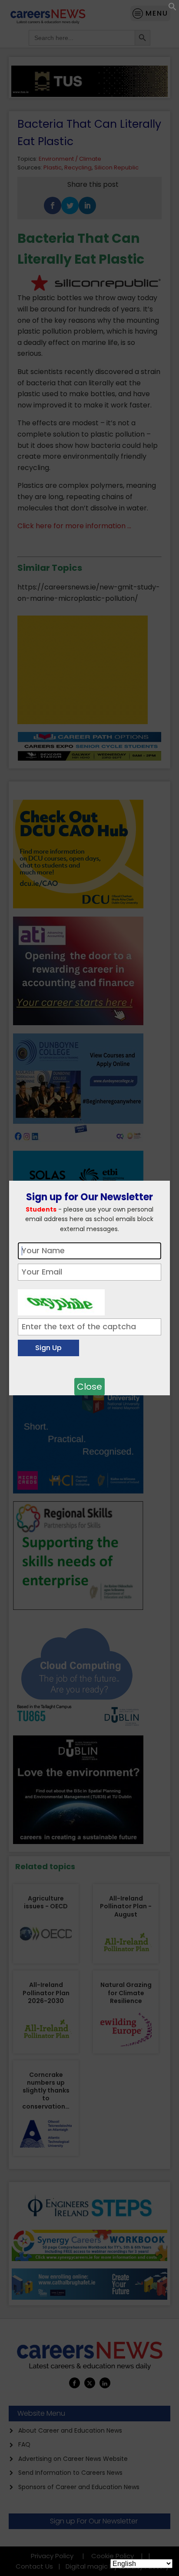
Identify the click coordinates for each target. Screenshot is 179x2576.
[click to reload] (61, 1300)
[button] (172, 8)
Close (89, 1387)
